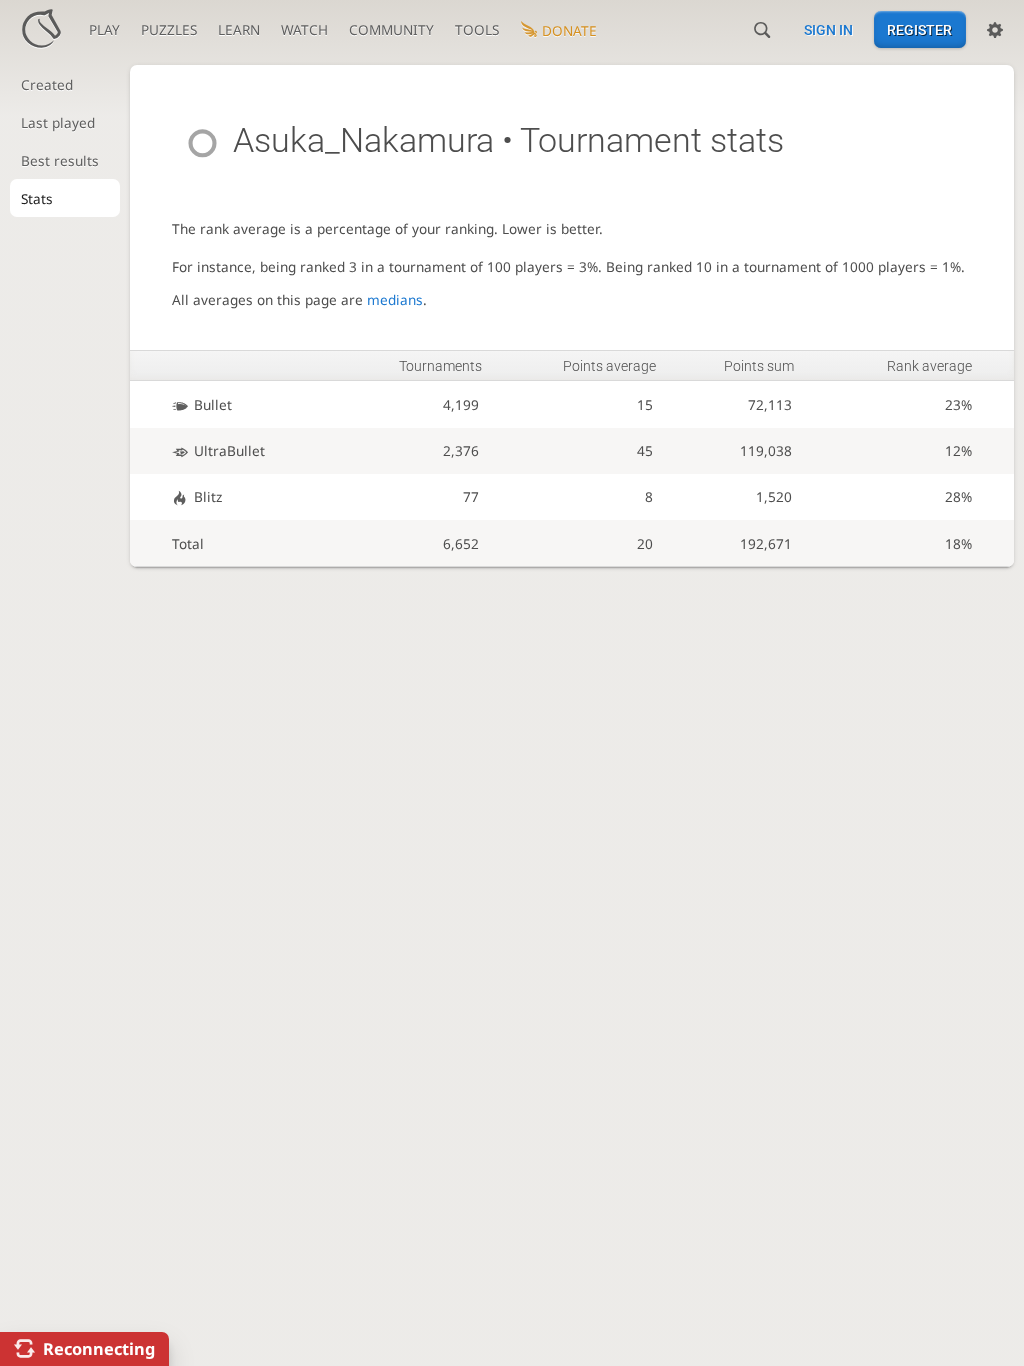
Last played (58, 122)
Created (47, 84)
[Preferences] (995, 30)
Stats (37, 198)
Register (919, 30)
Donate (569, 30)
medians (395, 299)
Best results (60, 160)
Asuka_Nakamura (363, 140)
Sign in (828, 30)
